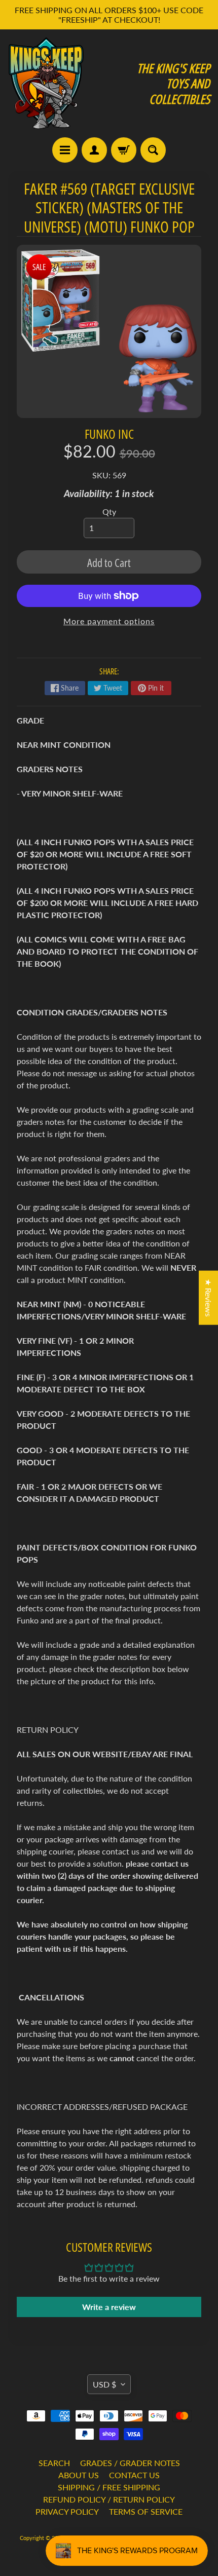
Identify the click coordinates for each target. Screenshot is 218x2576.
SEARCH (54, 2463)
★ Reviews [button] (209, 1298)
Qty (109, 512)
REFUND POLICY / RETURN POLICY (109, 2499)
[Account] (94, 150)
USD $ (104, 2384)
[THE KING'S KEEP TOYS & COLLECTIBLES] (46, 83)
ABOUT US (79, 2475)
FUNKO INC (109, 434)
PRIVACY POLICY (67, 2511)
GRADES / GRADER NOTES (130, 2463)
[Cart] (124, 150)
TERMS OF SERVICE (146, 2511)
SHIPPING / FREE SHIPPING (109, 2487)
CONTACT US (134, 2475)
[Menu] (65, 150)
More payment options (109, 621)
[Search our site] (153, 150)
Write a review (109, 2307)
